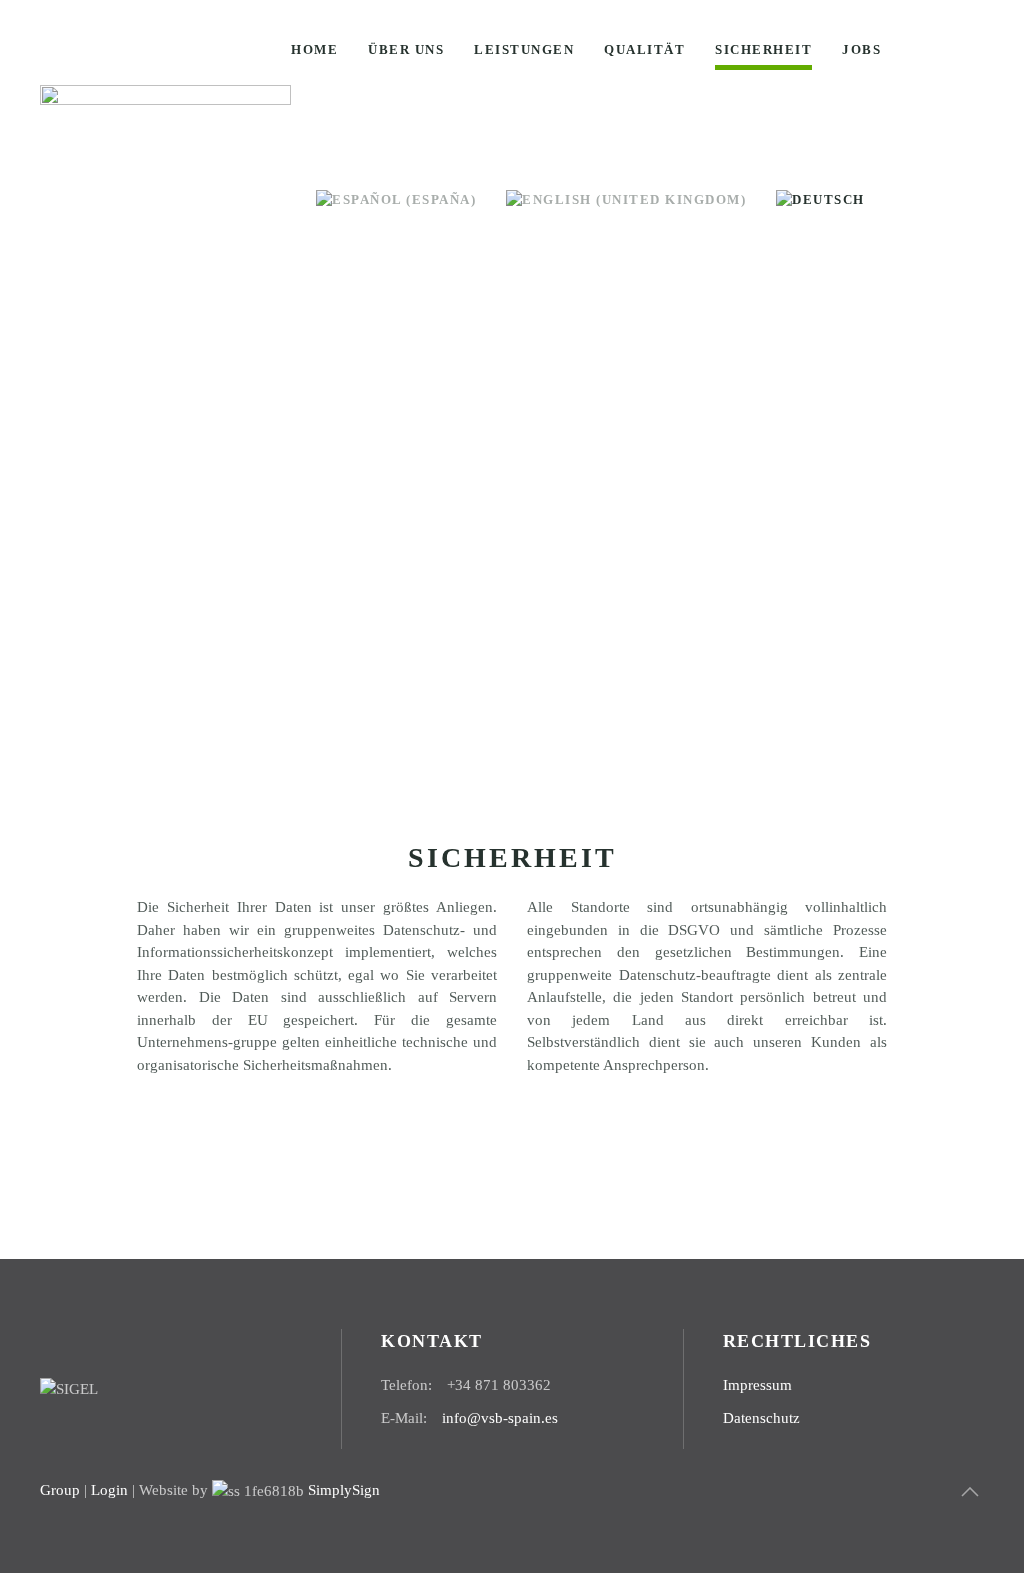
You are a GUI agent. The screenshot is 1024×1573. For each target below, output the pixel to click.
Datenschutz (761, 1418)
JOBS (861, 49)
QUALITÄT (644, 49)
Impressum (757, 1385)
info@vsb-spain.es (500, 1418)
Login (109, 1490)
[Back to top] (970, 1492)
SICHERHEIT (763, 49)
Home (314, 49)
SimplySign (342, 1490)
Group (60, 1490)
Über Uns (406, 49)
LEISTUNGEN (524, 49)
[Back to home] (165, 125)
